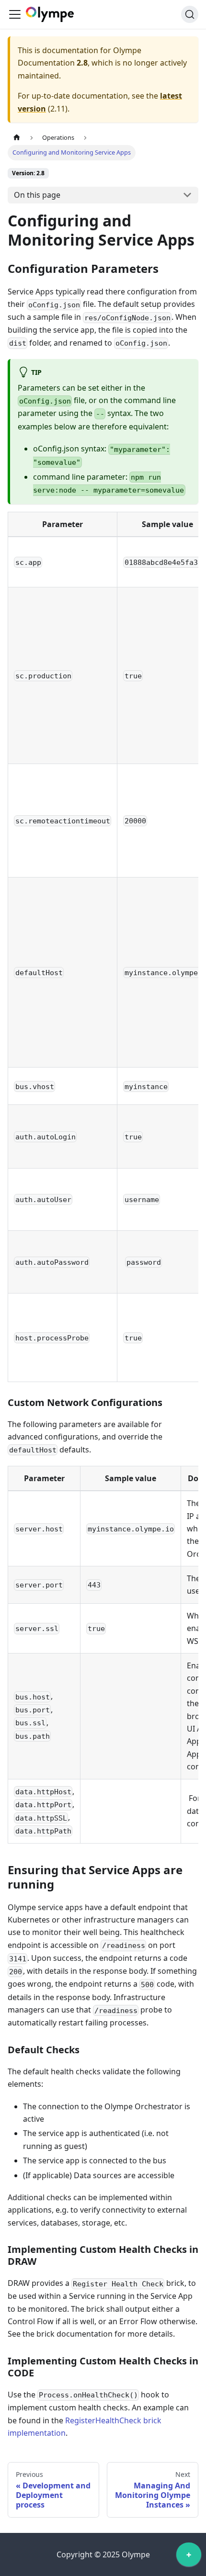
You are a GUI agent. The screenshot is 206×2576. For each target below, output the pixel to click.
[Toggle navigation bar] (15, 14)
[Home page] (17, 138)
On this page (37, 195)
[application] (189, 2557)
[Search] (190, 14)
